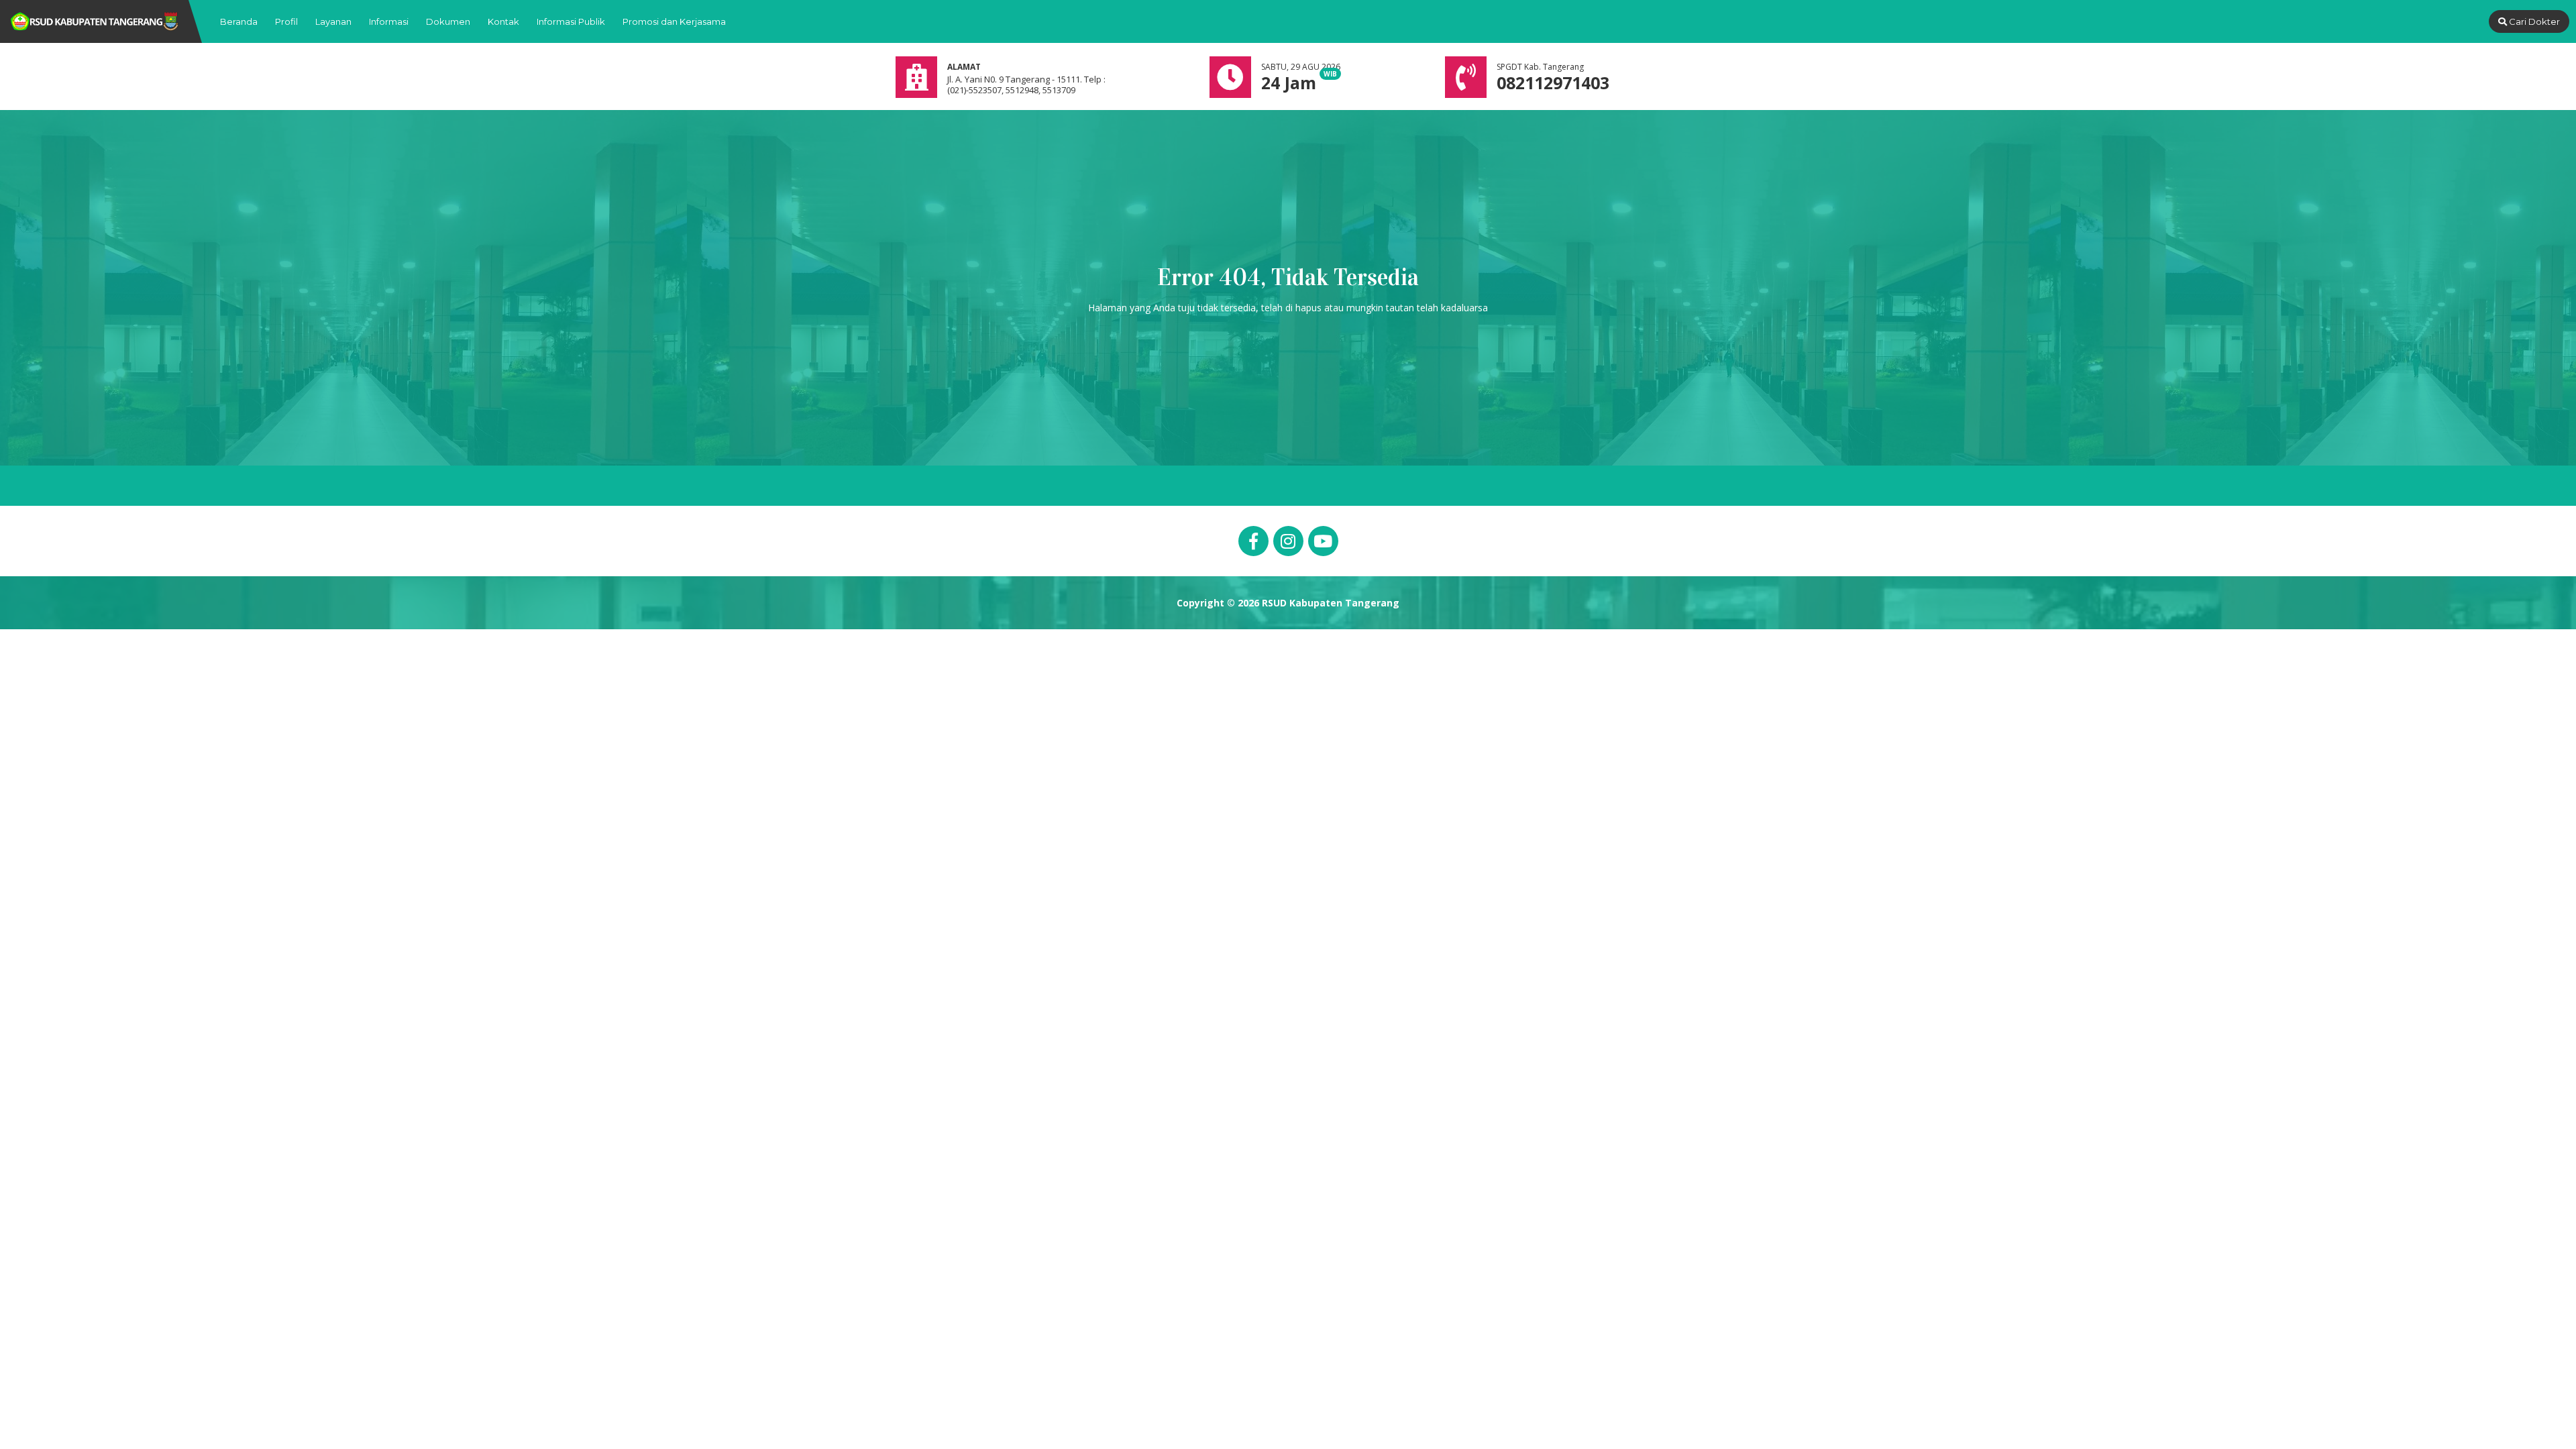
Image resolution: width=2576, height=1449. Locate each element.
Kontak (503, 21)
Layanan (333, 21)
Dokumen (448, 21)
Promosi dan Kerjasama (674, 21)
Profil (286, 21)
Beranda (239, 21)
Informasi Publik (571, 21)
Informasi (389, 21)
